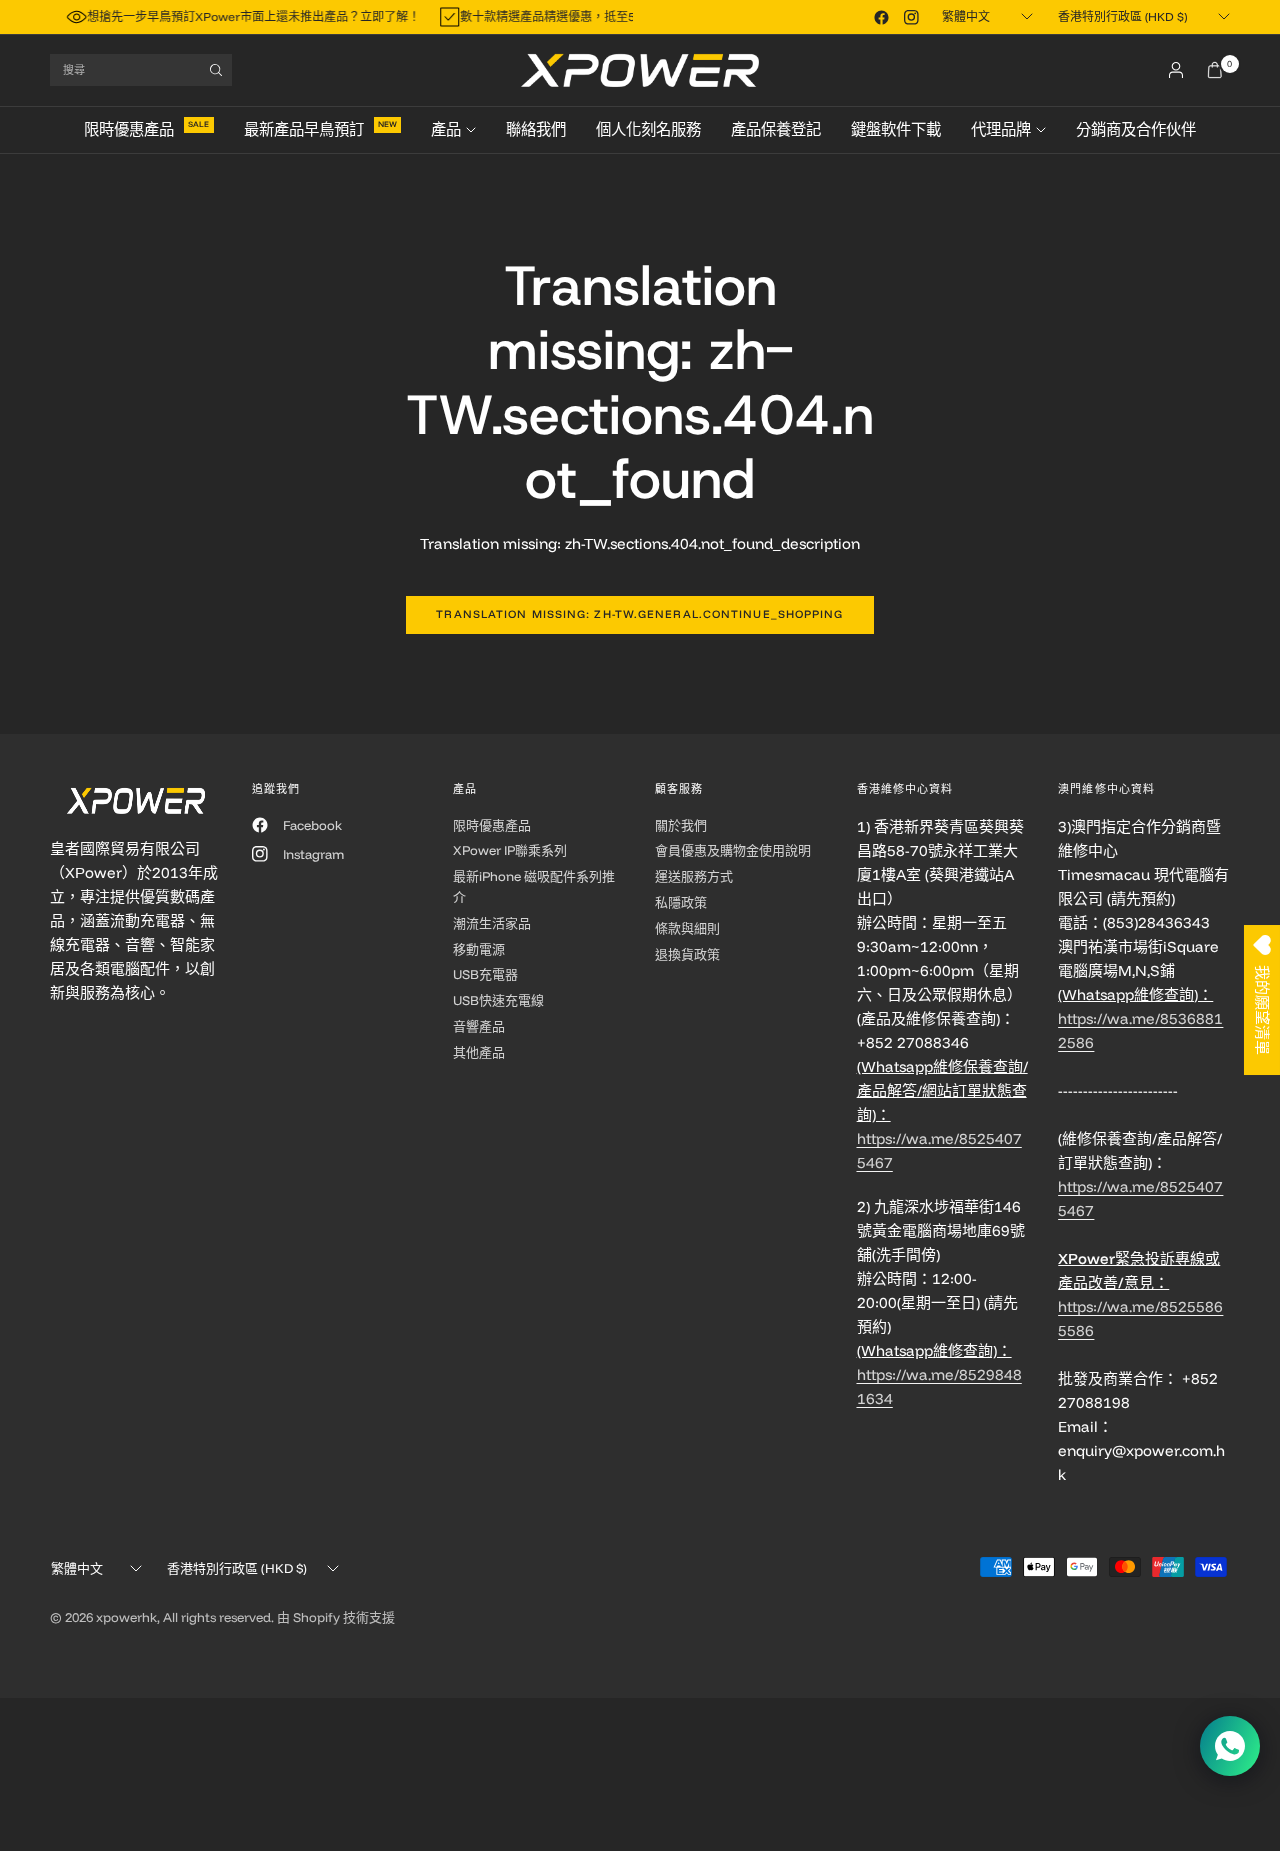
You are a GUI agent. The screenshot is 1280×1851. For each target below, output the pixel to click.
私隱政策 (681, 902)
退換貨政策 (687, 954)
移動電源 (479, 949)
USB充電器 (485, 974)
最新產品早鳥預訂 (304, 129)
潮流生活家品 (492, 923)
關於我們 (681, 825)
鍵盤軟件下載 (896, 129)
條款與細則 (687, 928)
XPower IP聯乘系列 (510, 850)
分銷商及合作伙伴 (1136, 129)
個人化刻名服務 (648, 129)
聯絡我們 (536, 129)
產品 (446, 129)
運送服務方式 (694, 876)
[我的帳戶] (1176, 70)
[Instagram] (911, 17)
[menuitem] (156, 130)
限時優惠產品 (129, 129)
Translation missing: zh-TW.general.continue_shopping (639, 614)
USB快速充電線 (498, 1000)
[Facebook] (881, 17)
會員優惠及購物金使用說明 (733, 850)
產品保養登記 (776, 129)
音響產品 (479, 1026)
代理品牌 (1001, 129)
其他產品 (479, 1052)
